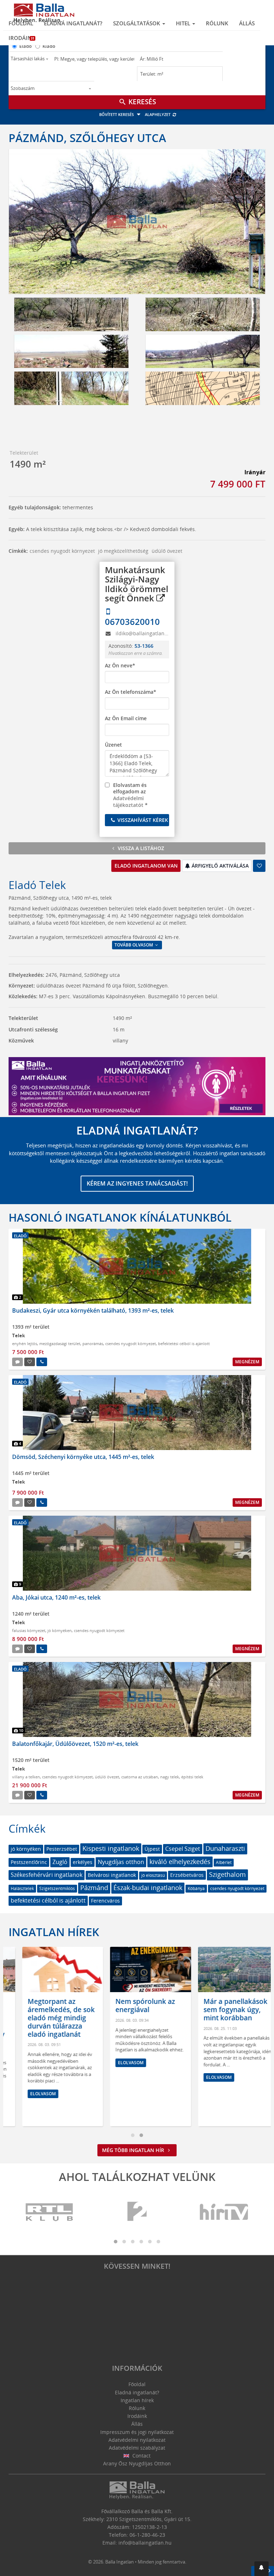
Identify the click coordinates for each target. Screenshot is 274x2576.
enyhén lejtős (25, 1343)
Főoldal (21, 23)
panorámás (93, 1343)
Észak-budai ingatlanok (148, 1888)
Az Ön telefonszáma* (131, 692)
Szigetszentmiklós (57, 1888)
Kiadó (49, 46)
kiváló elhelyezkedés (180, 1862)
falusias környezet (29, 1630)
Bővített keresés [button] (117, 114)
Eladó (26, 46)
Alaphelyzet (158, 114)
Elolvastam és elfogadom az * (130, 795)
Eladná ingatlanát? (73, 23)
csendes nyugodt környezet (62, 551)
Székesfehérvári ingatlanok (47, 1875)
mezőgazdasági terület (60, 1343)
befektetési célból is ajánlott (184, 1343)
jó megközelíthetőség (123, 551)
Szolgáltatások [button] (137, 23)
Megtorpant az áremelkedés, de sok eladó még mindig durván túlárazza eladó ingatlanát (48, 2018)
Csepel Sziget (183, 1849)
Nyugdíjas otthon (121, 1862)
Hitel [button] (184, 23)
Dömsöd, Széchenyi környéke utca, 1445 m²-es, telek (83, 1457)
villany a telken (26, 1777)
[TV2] (137, 2212)
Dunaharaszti (225, 1848)
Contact (141, 2456)
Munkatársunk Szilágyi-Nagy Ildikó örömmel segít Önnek (137, 584)
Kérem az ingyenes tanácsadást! (137, 1183)
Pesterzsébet (62, 1849)
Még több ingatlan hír (134, 2150)
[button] (262, 2569)
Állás (247, 23)
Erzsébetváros (187, 1875)
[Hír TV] (224, 2212)
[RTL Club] (50, 2212)
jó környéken (60, 1630)
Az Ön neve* (120, 665)
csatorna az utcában (140, 1777)
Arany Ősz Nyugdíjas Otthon (137, 2463)
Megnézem (247, 1362)
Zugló (60, 1862)
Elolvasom (30, 2094)
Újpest (152, 1849)
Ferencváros (105, 1901)
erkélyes (83, 1862)
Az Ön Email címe (126, 718)
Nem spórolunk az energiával (132, 2006)
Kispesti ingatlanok (111, 1848)
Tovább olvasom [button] (134, 945)
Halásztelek (22, 1888)
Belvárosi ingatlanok (112, 1875)
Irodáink (22, 38)
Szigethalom (227, 1874)
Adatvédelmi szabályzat (137, 2448)
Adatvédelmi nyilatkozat (137, 2440)
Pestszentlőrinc (29, 1862)
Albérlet (224, 1862)
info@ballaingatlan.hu (145, 2543)
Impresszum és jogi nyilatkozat (137, 2432)
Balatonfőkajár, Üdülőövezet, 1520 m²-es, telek (75, 1744)
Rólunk (217, 23)
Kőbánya (196, 1888)
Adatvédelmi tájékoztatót (128, 802)
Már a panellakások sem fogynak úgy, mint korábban (222, 2010)
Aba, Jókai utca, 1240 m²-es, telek (56, 1597)
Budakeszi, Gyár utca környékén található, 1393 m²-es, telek (93, 1310)
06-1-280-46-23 (147, 2535)
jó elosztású (153, 1875)
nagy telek (170, 1777)
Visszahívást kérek (142, 820)
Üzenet (113, 745)
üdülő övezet (167, 551)
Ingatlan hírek (54, 1932)
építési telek (192, 1777)
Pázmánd (94, 1888)
